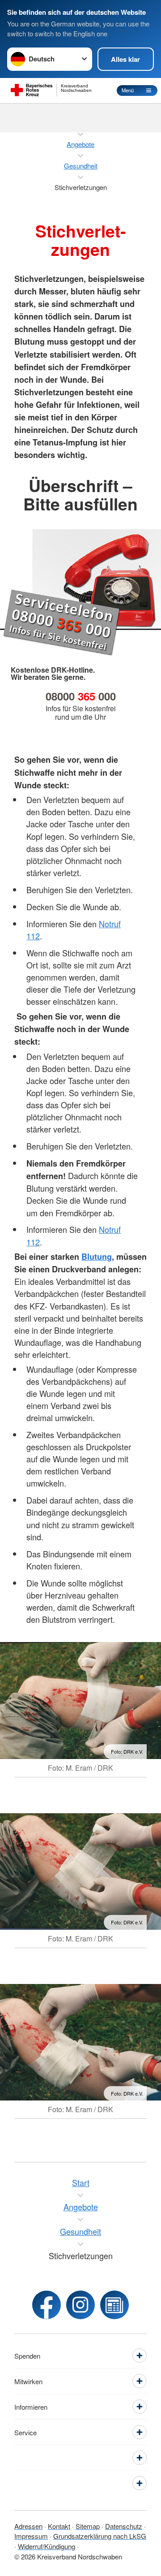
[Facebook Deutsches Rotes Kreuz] (47, 2305)
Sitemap (88, 2526)
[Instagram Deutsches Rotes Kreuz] (80, 2305)
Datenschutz (124, 2526)
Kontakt (59, 2526)
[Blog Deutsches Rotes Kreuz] (114, 2305)
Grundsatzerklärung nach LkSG (100, 2536)
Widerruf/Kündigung (47, 2546)
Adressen (28, 2526)
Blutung (97, 1257)
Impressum (31, 2536)
